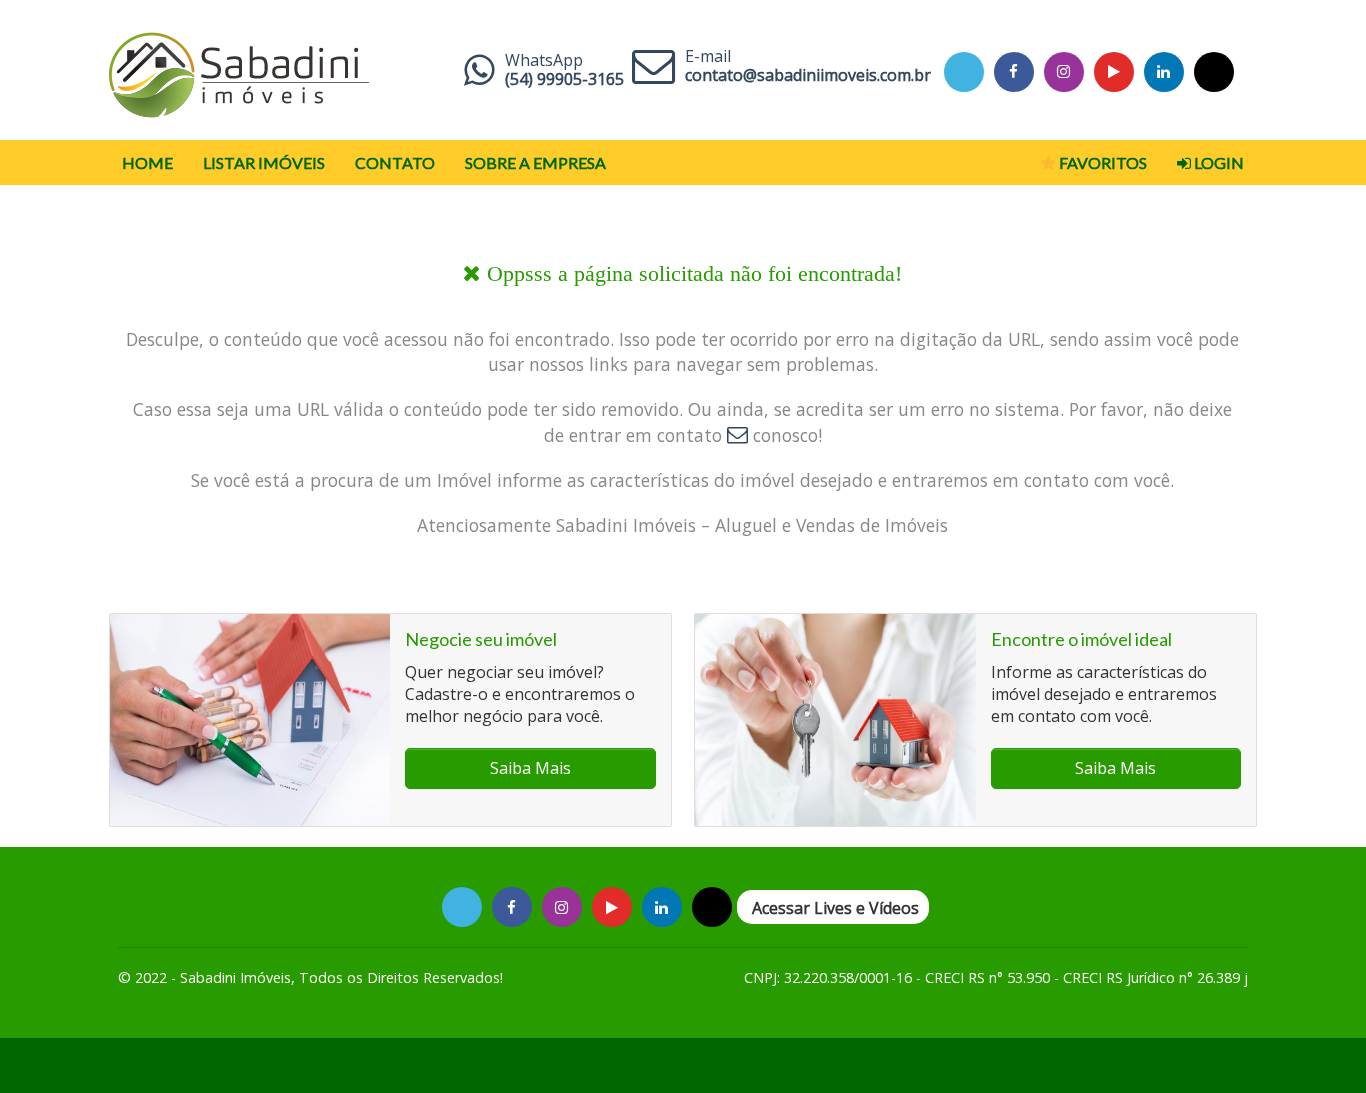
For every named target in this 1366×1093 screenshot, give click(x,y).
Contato (395, 162)
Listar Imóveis (264, 162)
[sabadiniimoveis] (1063, 71)
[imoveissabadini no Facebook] (1013, 71)
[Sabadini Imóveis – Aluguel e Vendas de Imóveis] (239, 70)
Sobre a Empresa (535, 162)
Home (147, 162)
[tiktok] (1163, 71)
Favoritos (1101, 162)
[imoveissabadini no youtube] (1114, 71)
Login (1217, 162)
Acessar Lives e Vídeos (835, 908)
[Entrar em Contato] (737, 435)
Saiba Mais (530, 768)
